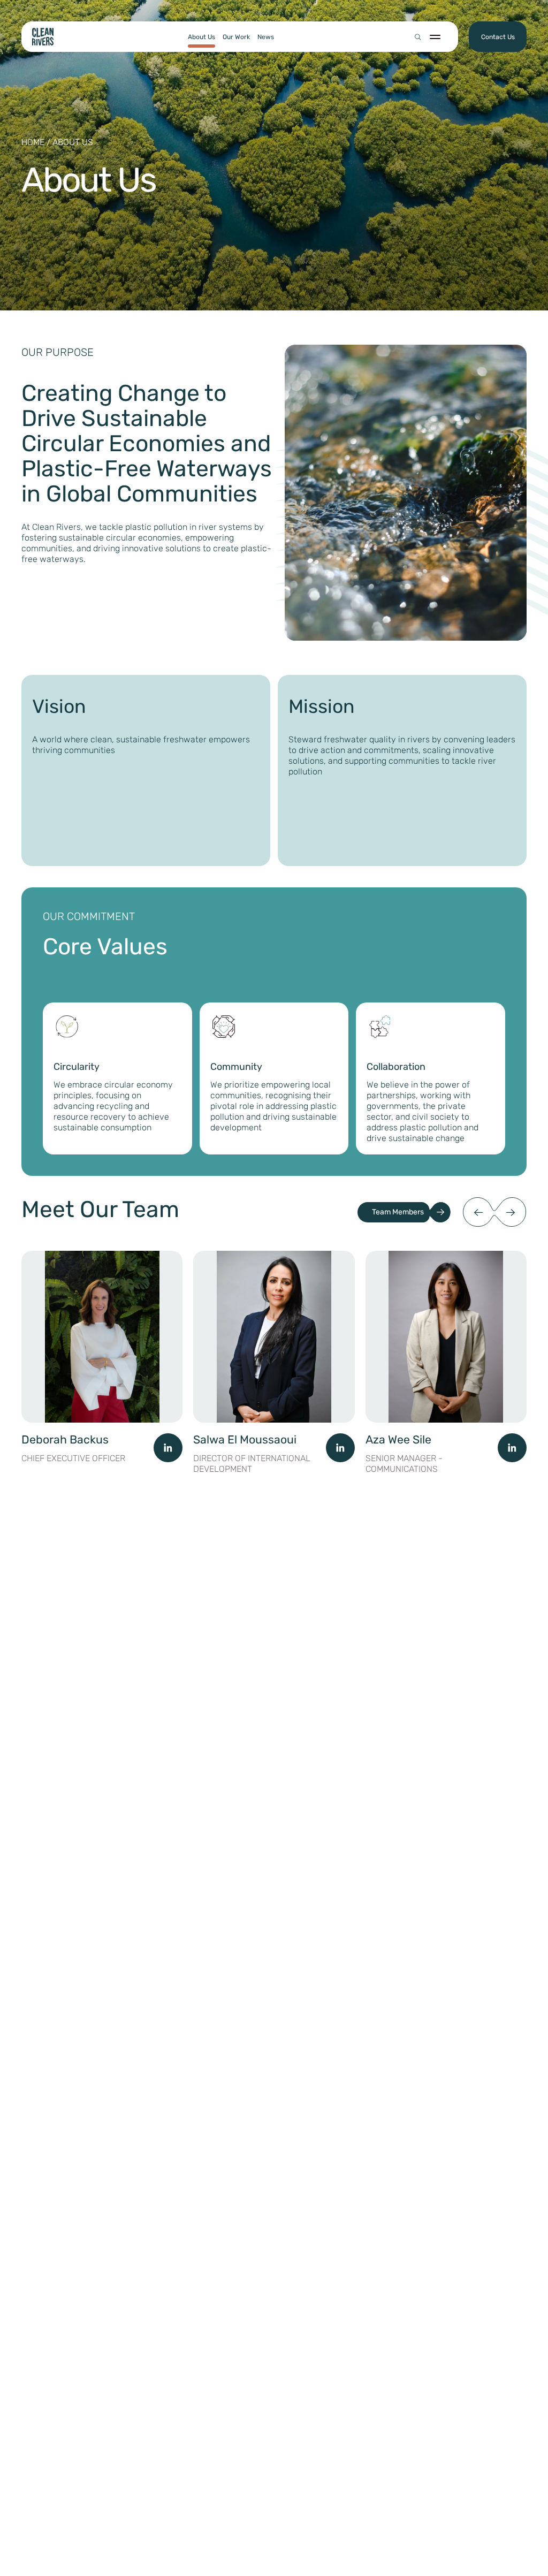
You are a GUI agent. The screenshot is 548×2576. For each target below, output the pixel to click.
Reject (414, 2528)
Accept (321, 2528)
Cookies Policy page (440, 2488)
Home (33, 142)
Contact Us (498, 37)
